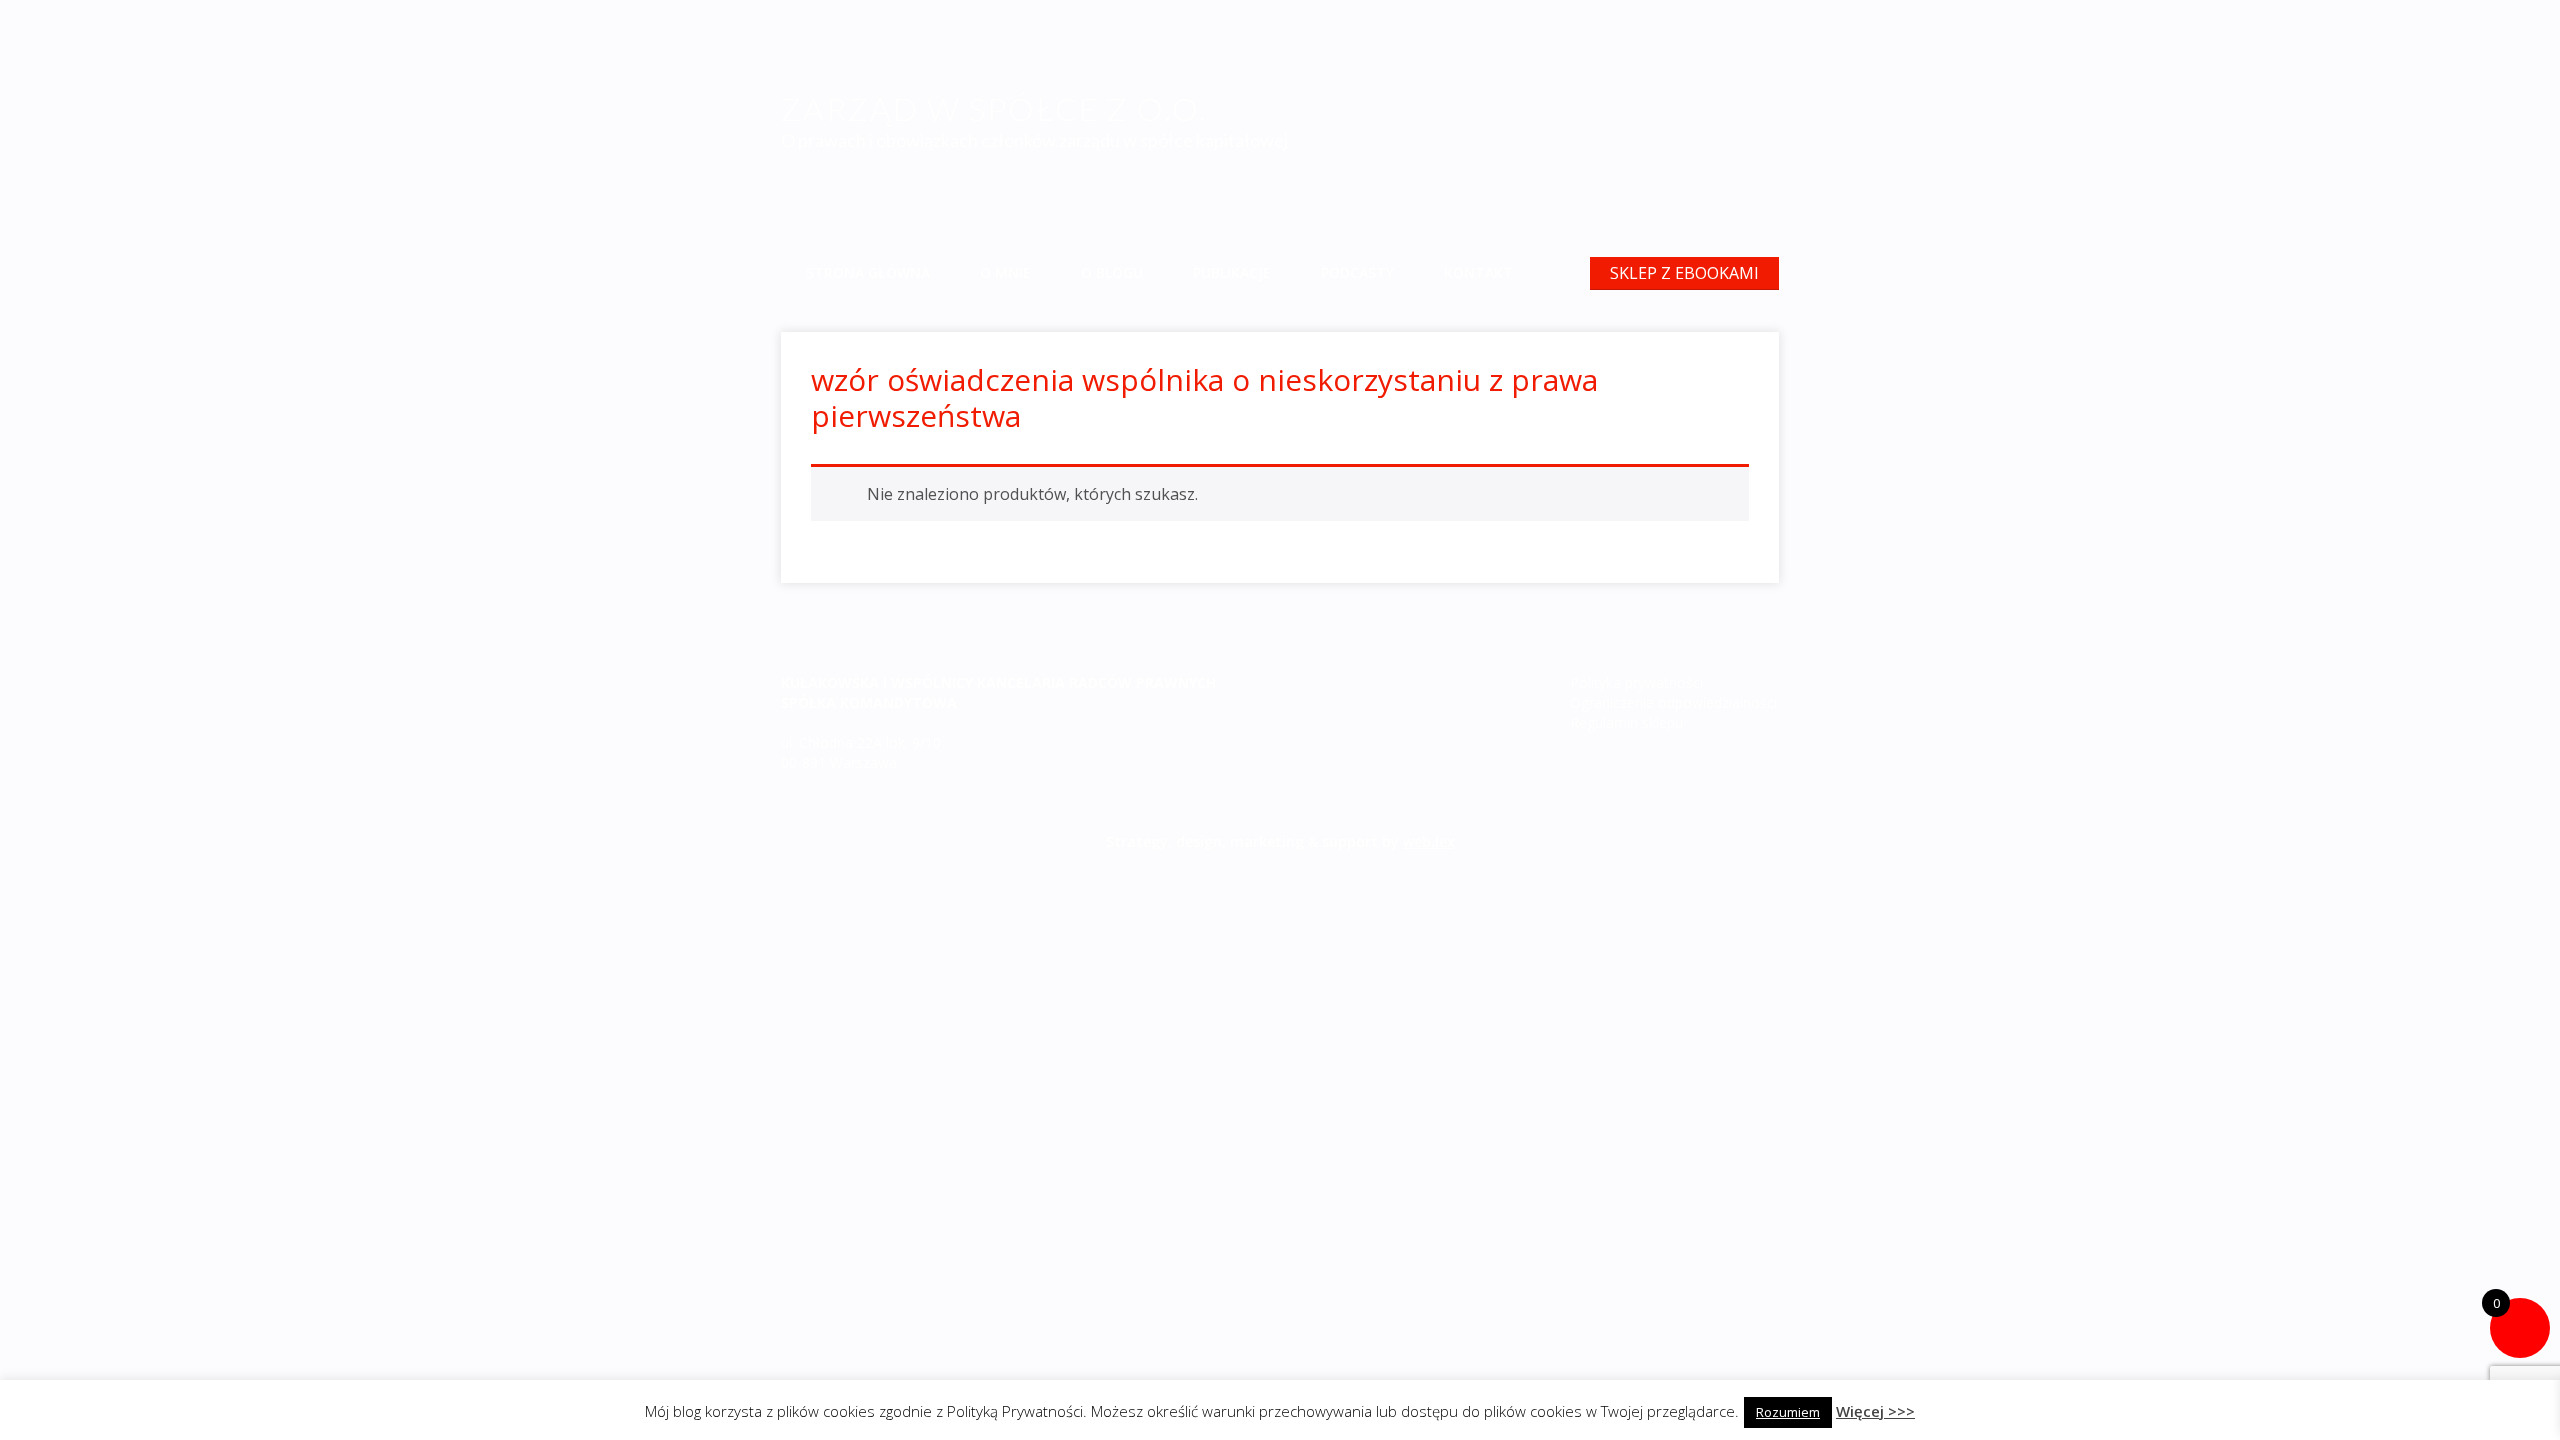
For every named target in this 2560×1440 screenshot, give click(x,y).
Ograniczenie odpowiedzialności (1673, 702)
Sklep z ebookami (1684, 273)
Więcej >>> (1875, 1411)
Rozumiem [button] (1788, 1412)
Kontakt (1478, 272)
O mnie (1005, 272)
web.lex (1429, 841)
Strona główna (868, 272)
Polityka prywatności (1636, 682)
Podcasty (1357, 272)
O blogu (1112, 272)
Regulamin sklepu (1626, 722)
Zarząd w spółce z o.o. (994, 108)
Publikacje (1232, 272)
